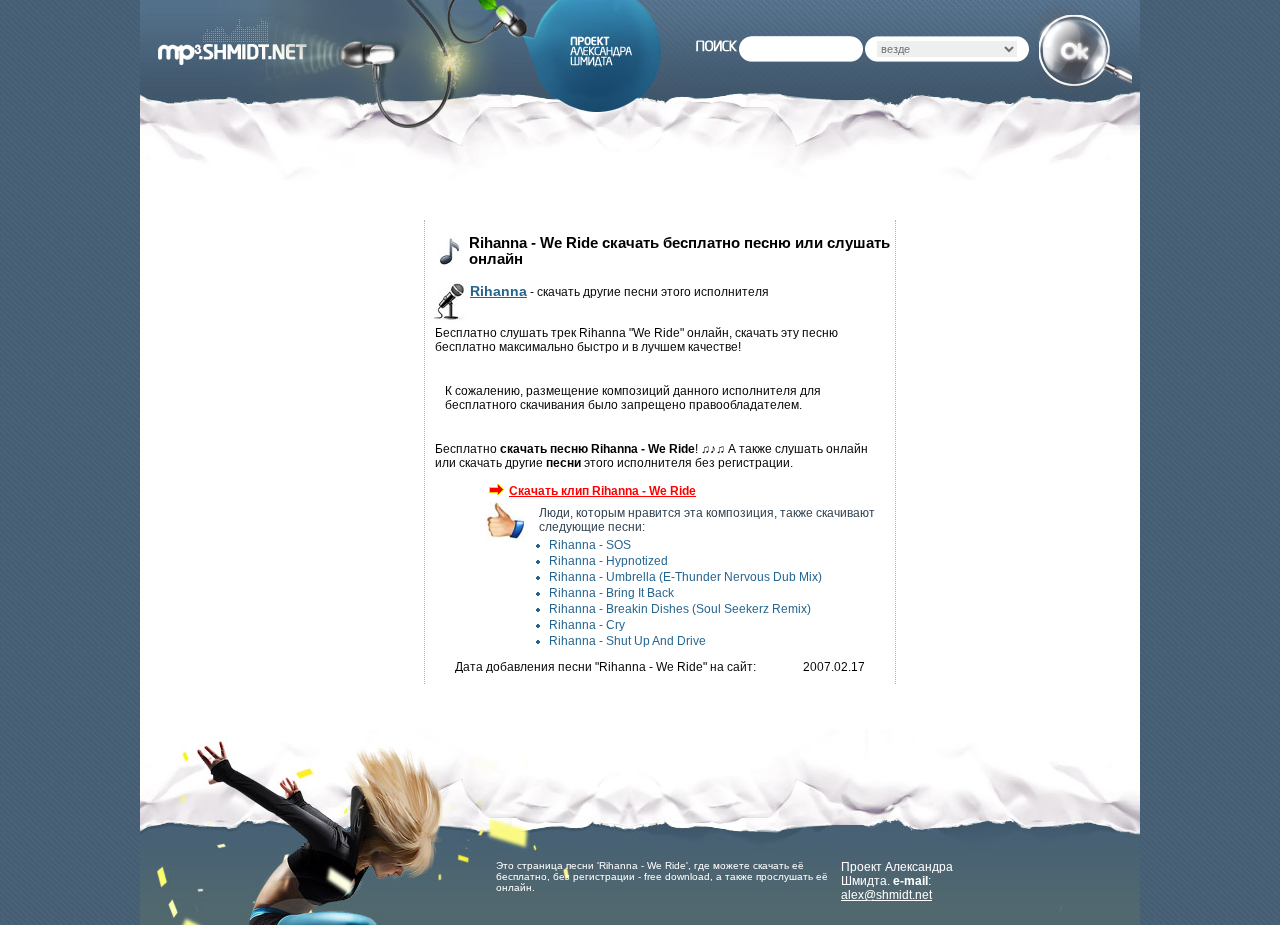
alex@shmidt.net (886, 895)
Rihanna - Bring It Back (611, 593)
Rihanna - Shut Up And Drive (627, 641)
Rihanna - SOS (590, 545)
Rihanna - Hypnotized (608, 561)
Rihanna (498, 291)
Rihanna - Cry (587, 625)
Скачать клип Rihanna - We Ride (602, 491)
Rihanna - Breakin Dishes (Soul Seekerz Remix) (680, 609)
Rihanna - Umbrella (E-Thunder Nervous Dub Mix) (685, 577)
